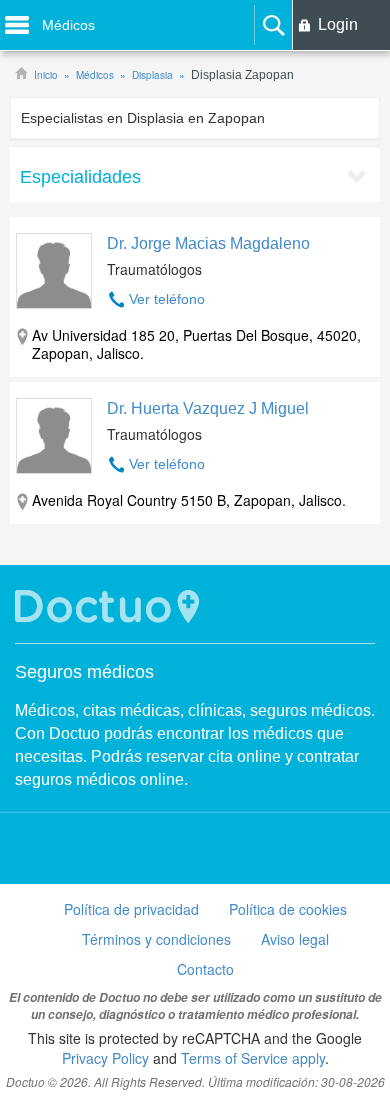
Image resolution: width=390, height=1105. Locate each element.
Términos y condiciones (156, 939)
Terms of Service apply (253, 1058)
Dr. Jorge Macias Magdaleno (208, 243)
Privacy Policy (105, 1058)
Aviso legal (295, 939)
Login (338, 24)
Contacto (205, 969)
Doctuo (110, 606)
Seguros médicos (84, 672)
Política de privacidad (131, 909)
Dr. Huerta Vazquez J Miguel (208, 408)
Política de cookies (288, 909)
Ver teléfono (167, 299)
